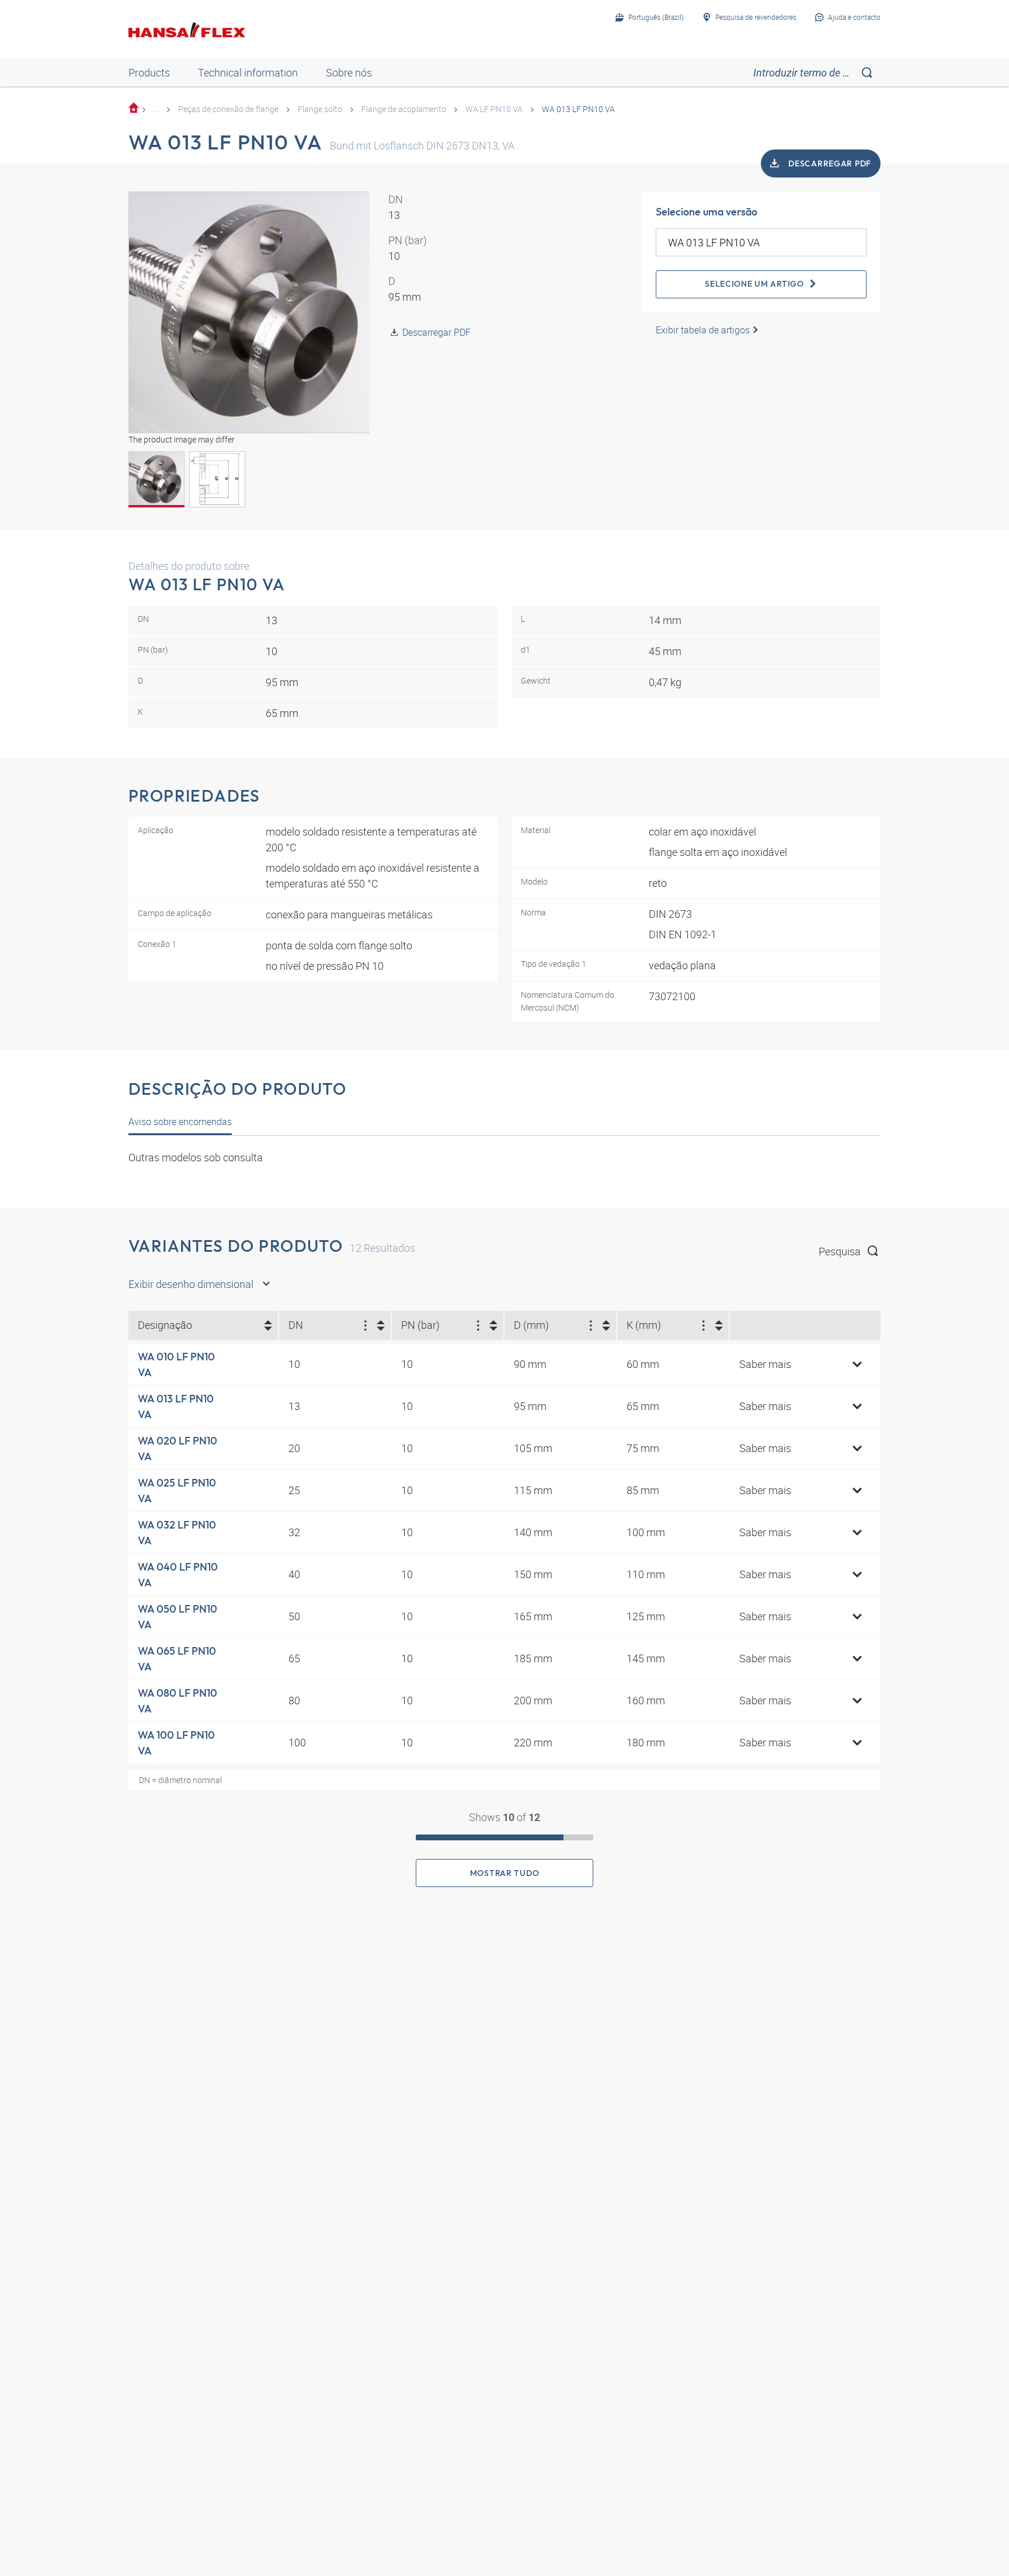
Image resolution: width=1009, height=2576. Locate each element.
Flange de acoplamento (404, 109)
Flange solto (320, 109)
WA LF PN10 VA (494, 109)
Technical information (248, 72)
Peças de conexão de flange (228, 109)
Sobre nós (349, 72)
